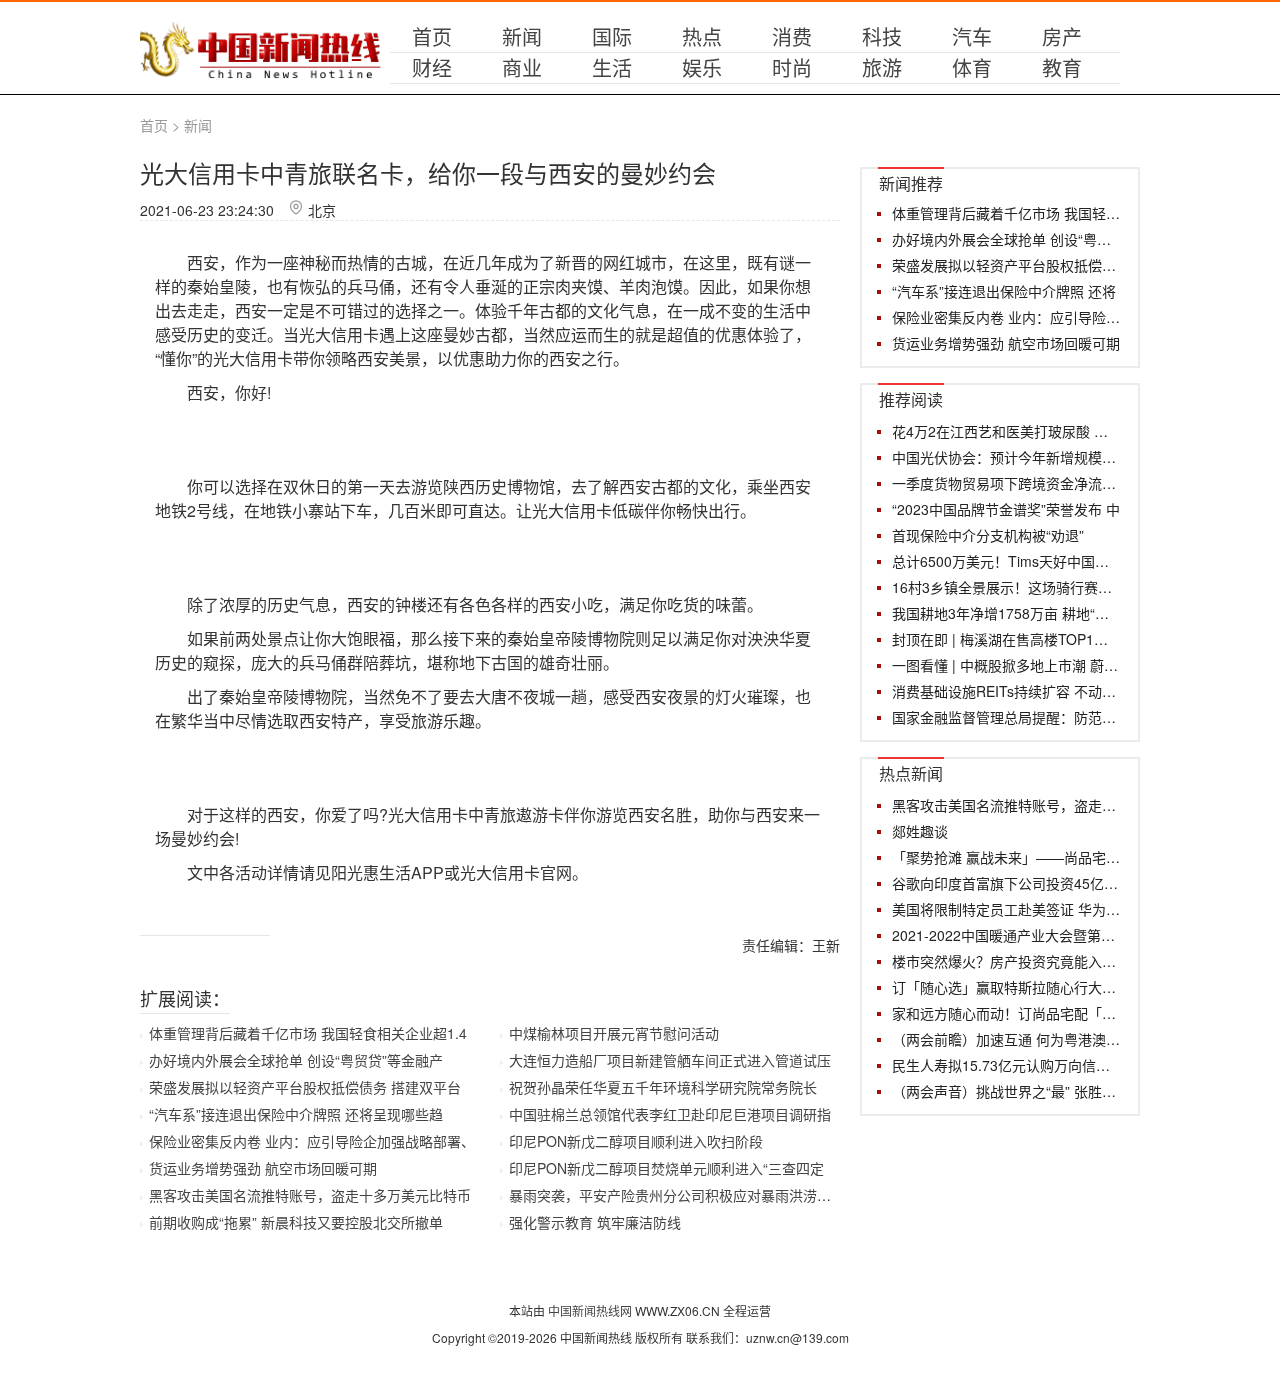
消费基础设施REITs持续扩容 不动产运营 (1006, 691)
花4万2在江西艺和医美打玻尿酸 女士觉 (1006, 431)
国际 (612, 36)
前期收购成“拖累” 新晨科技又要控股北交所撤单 (296, 1222)
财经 (432, 67)
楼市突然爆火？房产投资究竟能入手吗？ (1006, 961)
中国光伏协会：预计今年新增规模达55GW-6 (1006, 457)
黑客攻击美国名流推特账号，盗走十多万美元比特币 (310, 1195)
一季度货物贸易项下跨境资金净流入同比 (1006, 483)
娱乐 (702, 67)
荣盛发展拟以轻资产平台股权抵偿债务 (1006, 265)
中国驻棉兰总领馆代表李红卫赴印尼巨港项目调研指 (670, 1114)
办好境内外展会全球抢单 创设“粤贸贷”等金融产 (296, 1060)
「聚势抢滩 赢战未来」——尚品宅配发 (1006, 857)
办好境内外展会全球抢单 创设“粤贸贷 (1006, 239)
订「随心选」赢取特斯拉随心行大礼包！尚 (1006, 987)
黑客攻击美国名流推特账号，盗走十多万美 (1006, 805)
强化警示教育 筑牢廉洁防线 (595, 1222)
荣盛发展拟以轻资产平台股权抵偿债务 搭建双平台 (305, 1087)
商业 (522, 67)
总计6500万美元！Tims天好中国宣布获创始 (1006, 561)
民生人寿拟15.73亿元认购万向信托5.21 (1006, 1065)
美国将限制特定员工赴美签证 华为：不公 (1006, 909)
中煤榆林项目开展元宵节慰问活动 (614, 1033)
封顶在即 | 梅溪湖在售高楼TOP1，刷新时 (1006, 639)
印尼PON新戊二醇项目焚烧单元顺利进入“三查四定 (666, 1168)
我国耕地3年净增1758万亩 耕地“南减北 (1006, 613)
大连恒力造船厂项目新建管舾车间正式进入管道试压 (670, 1060)
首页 (432, 36)
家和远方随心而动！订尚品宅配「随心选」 (1006, 1013)
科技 (882, 36)
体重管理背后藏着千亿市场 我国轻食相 (1006, 213)
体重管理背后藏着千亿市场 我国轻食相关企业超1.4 (308, 1033)
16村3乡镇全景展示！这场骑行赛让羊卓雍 (1006, 587)
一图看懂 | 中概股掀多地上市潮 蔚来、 (1006, 665)
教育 (1062, 67)
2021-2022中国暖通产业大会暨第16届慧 (1006, 935)
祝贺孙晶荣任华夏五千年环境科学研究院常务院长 (663, 1087)
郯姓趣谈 (920, 831)
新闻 (522, 36)
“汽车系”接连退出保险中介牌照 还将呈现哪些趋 (296, 1114)
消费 (792, 36)
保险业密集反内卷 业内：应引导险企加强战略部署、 (312, 1141)
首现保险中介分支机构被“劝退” (988, 535)
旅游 (882, 67)
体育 (972, 67)
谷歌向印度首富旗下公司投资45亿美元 (1006, 883)
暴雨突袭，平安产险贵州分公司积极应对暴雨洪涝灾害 (677, 1195)
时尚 (792, 67)
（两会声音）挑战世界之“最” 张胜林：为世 (1006, 1091)
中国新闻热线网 (591, 1310)
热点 (702, 36)
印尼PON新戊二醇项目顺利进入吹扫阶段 (636, 1141)
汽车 (972, 36)
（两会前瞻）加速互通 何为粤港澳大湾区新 (1006, 1039)
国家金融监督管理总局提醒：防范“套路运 (1006, 717)
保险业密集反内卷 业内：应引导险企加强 (1006, 317)
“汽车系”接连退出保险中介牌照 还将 (1004, 291)
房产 (1062, 36)
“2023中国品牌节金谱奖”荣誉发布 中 (1006, 509)
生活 (612, 67)
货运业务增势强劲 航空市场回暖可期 (263, 1168)
